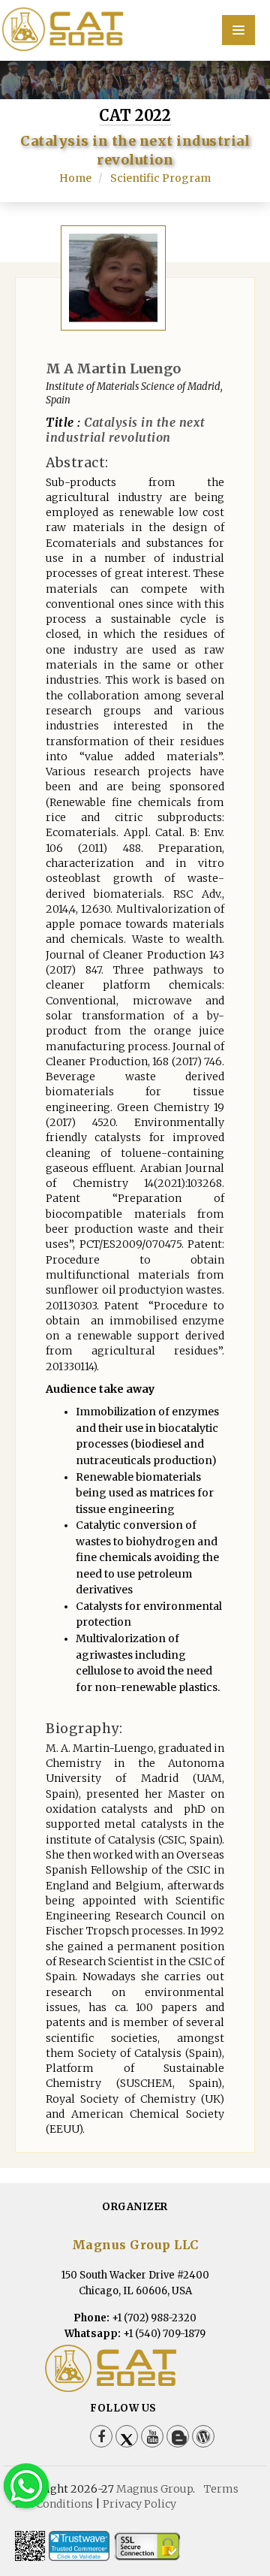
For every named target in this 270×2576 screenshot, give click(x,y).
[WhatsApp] (26, 2485)
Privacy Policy (139, 2504)
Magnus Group (154, 2489)
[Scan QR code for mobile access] (30, 2546)
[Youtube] (152, 2436)
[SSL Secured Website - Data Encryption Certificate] (147, 2546)
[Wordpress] (203, 2436)
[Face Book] (101, 2436)
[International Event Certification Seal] (79, 2546)
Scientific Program (160, 178)
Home (75, 178)
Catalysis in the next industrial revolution (126, 430)
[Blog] (178, 2436)
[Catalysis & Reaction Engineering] (135, 29)
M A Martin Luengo (113, 368)
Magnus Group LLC (135, 2245)
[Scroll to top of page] (235, 2523)
